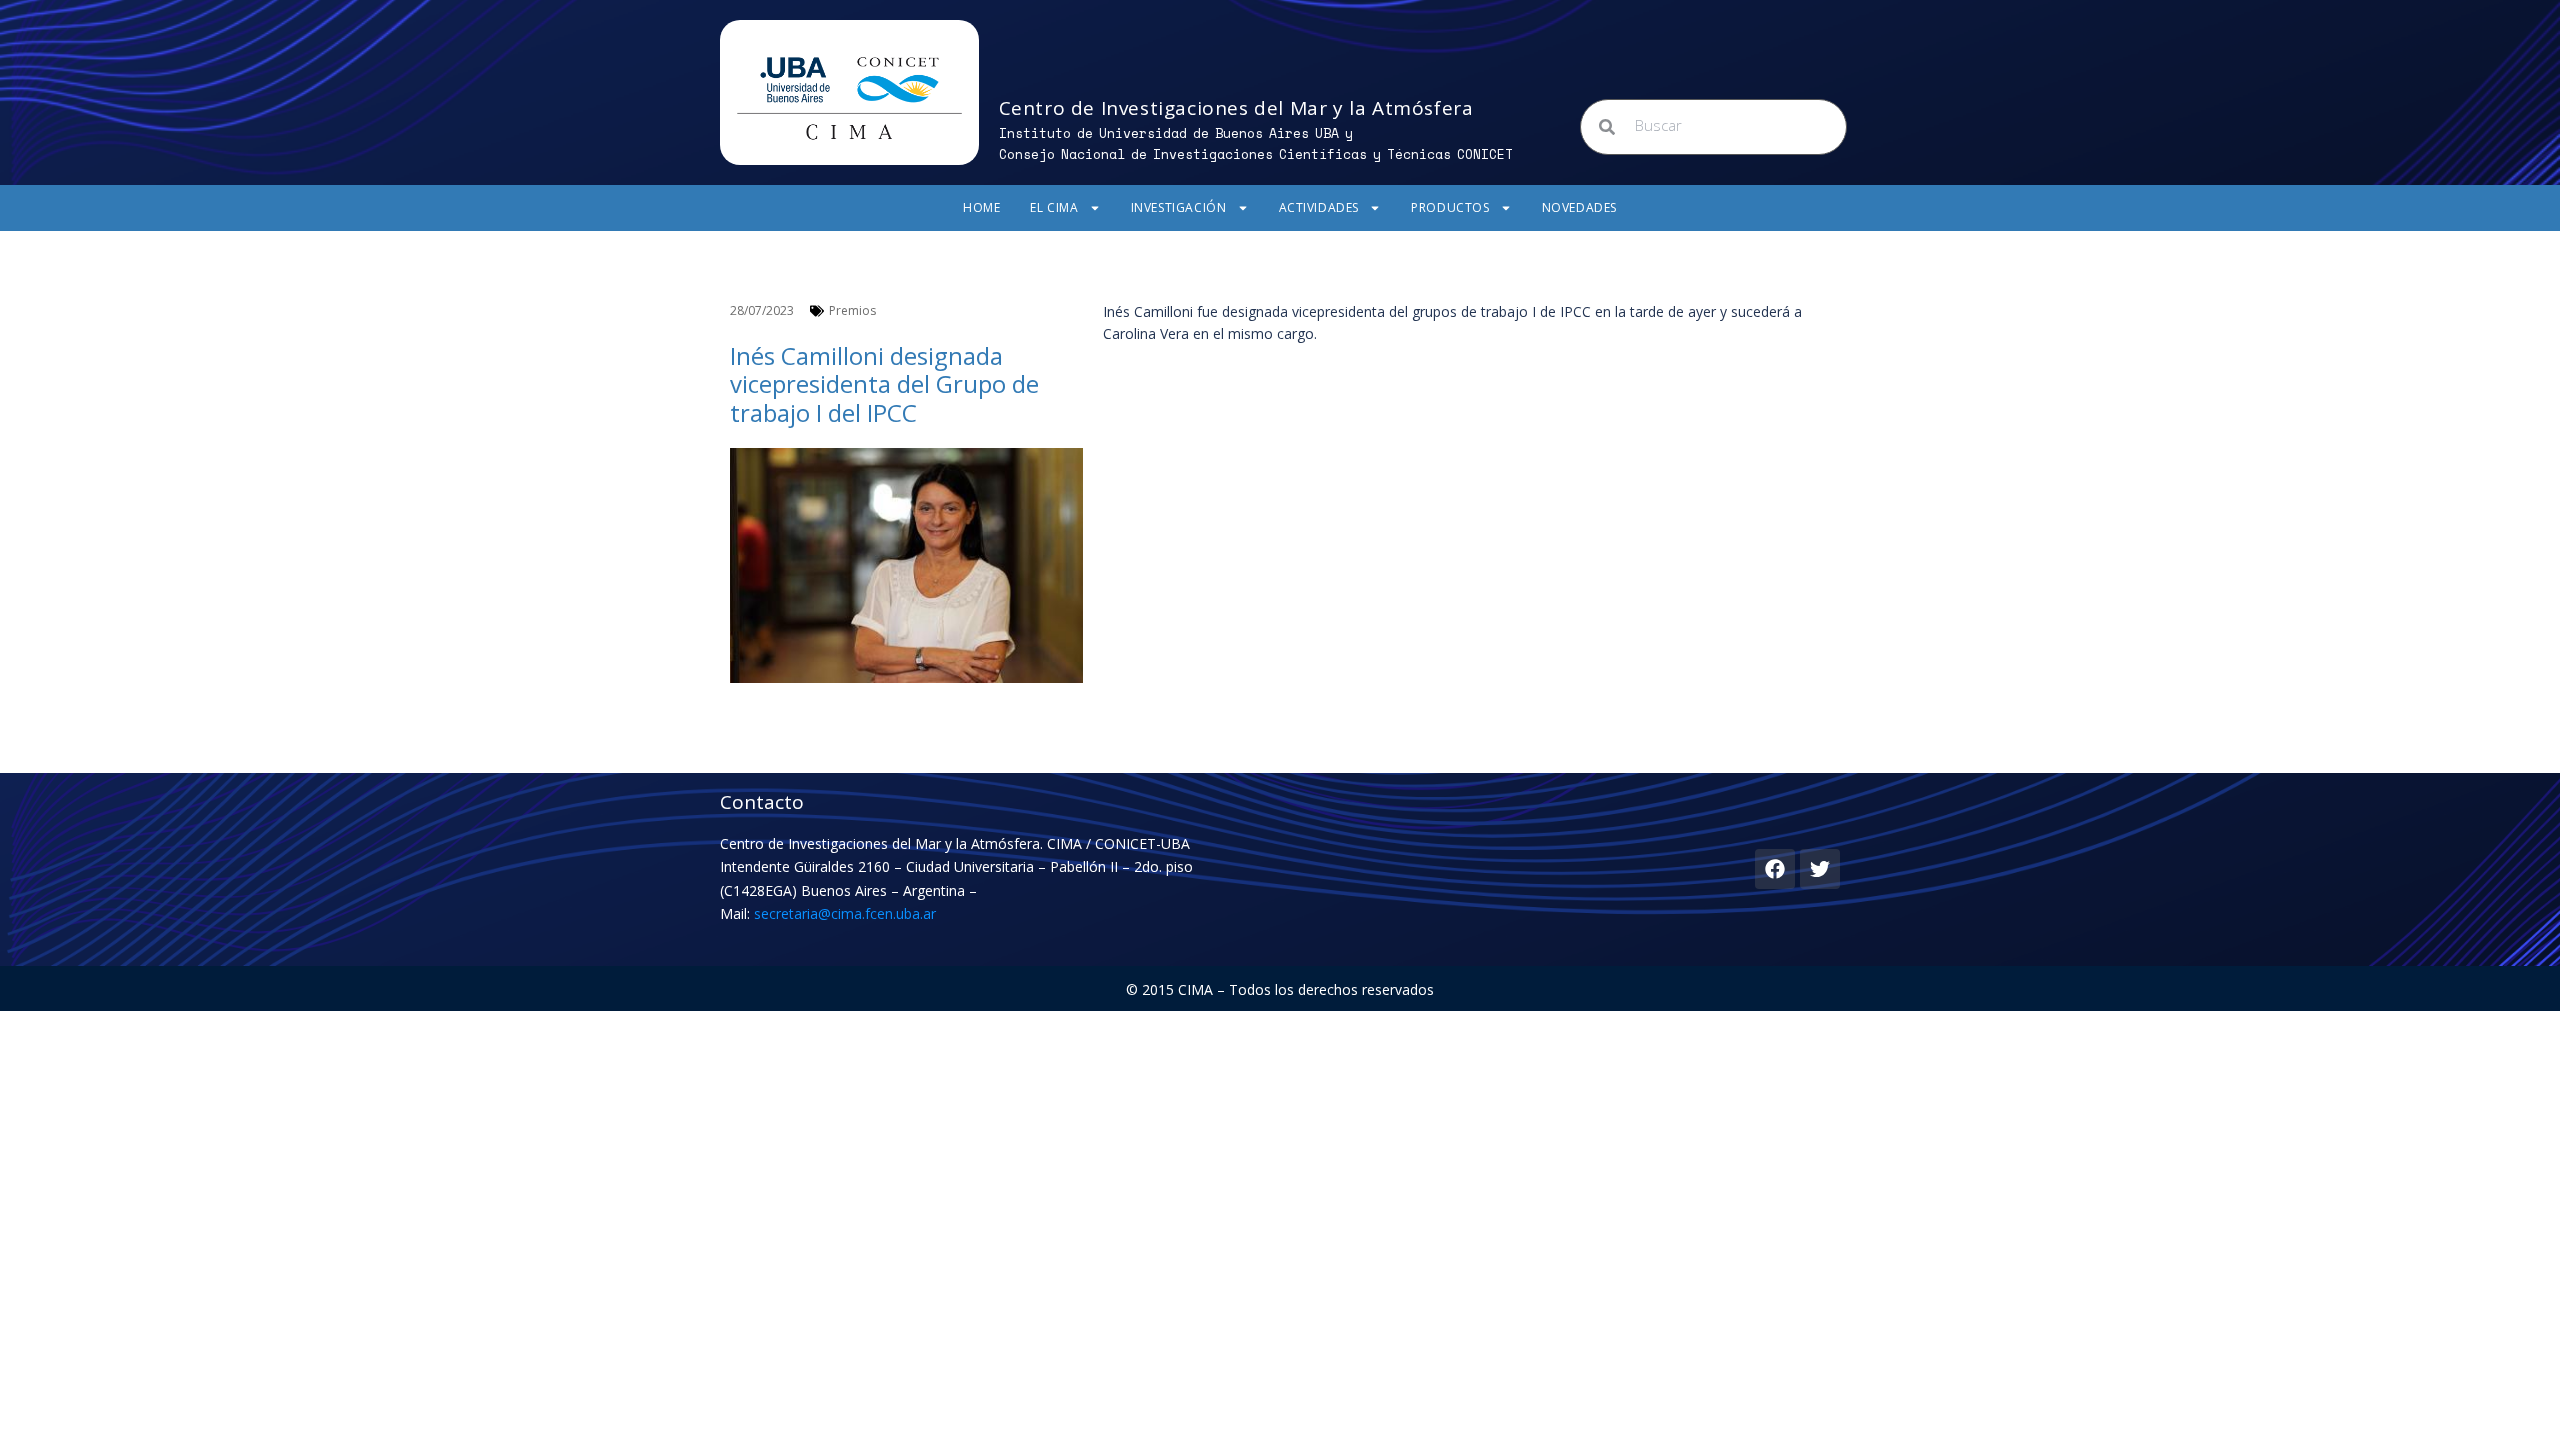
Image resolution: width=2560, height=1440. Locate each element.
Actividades (1319, 207)
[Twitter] (1820, 869)
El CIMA (1054, 207)
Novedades (1579, 207)
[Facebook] (1775, 869)
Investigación (1179, 207)
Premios (852, 310)
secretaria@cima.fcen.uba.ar (845, 913)
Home (981, 207)
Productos (1450, 207)
